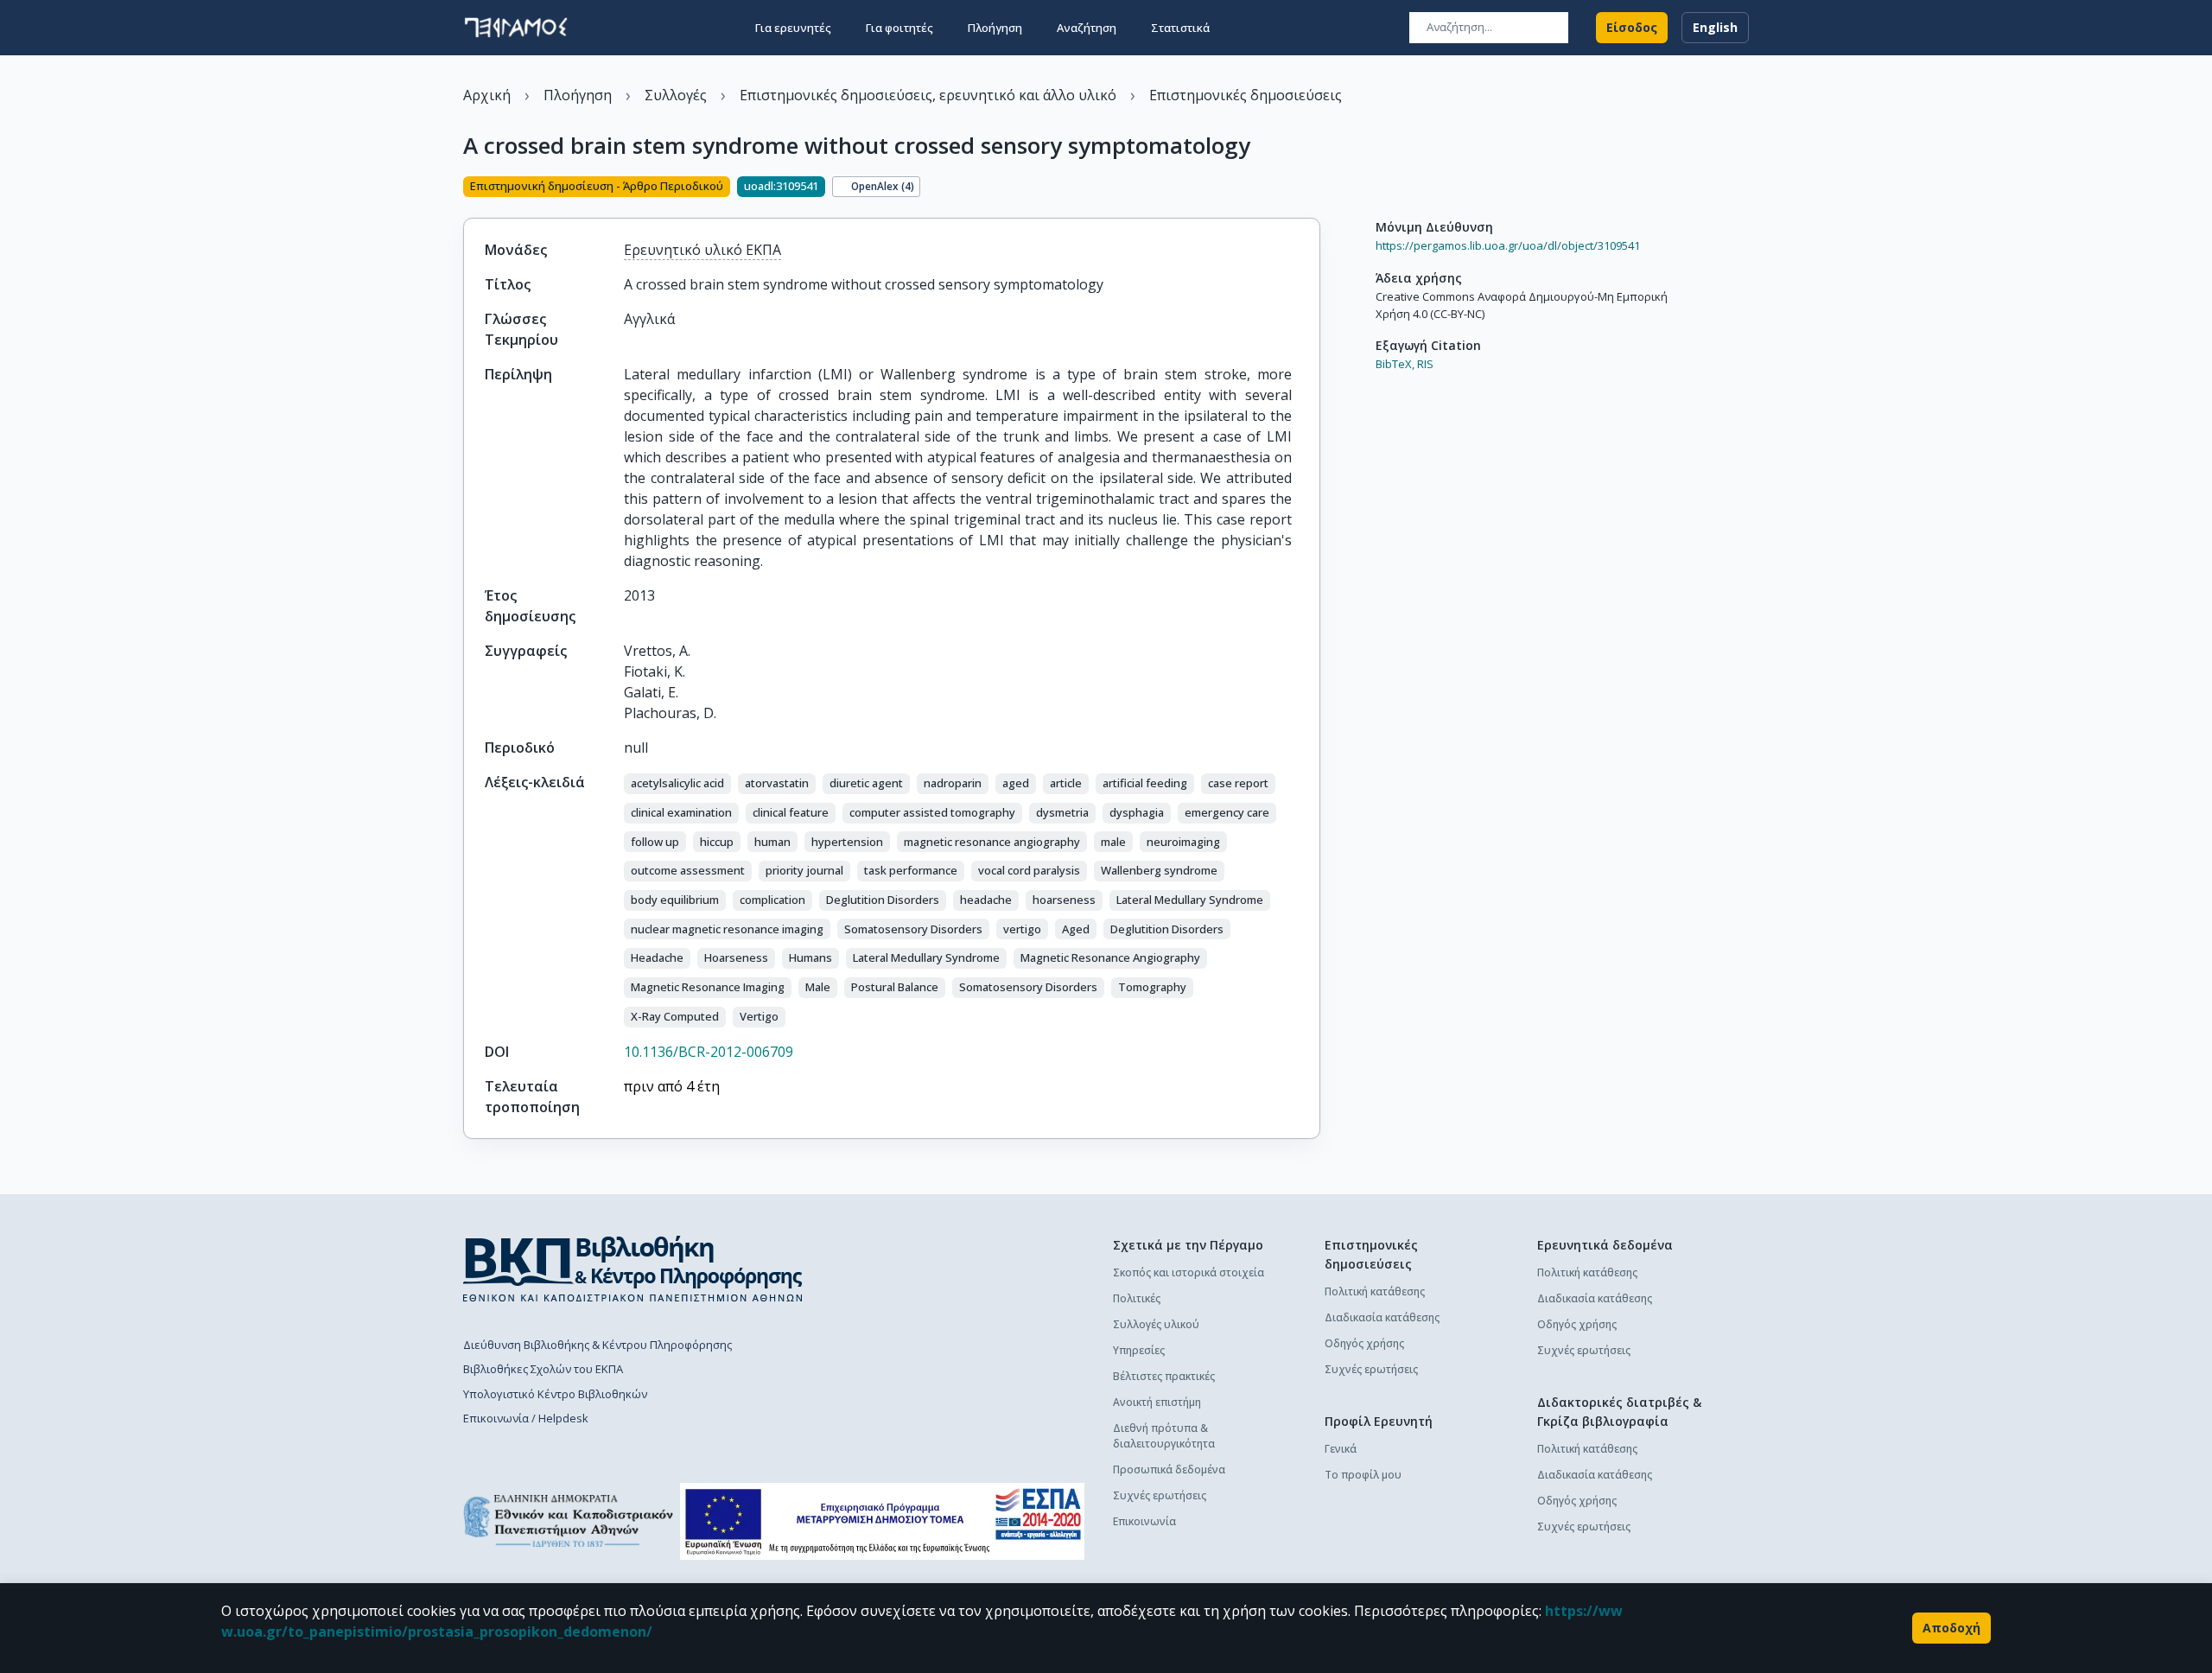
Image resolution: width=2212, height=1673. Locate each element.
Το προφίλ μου (1363, 1475)
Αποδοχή (1951, 1628)
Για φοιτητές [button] (899, 28)
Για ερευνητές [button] (793, 28)
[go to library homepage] (633, 1269)
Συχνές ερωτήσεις (1160, 1495)
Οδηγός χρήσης (1364, 1343)
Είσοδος (1632, 27)
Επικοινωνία (1144, 1521)
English (1715, 27)
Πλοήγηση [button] (995, 28)
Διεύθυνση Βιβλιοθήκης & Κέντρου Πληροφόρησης (597, 1345)
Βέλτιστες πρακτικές (1164, 1376)
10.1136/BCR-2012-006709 (709, 1052)
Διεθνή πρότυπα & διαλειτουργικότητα (1164, 1436)
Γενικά (1341, 1449)
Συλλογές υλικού (1156, 1324)
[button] (677, 784)
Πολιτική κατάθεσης (1375, 1291)
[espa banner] (882, 1521)
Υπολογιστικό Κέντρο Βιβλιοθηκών (555, 1394)
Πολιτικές (1137, 1298)
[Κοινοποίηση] (1313, 188)
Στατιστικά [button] (1180, 28)
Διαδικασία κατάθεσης (1382, 1317)
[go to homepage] (516, 28)
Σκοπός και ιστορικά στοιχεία (1189, 1272)
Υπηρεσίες (1139, 1350)
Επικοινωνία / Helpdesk (526, 1418)
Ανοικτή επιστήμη (1157, 1402)
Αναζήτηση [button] (1087, 28)
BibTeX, (1395, 364)
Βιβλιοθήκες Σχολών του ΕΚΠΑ (543, 1369)
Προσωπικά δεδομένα (1169, 1469)
